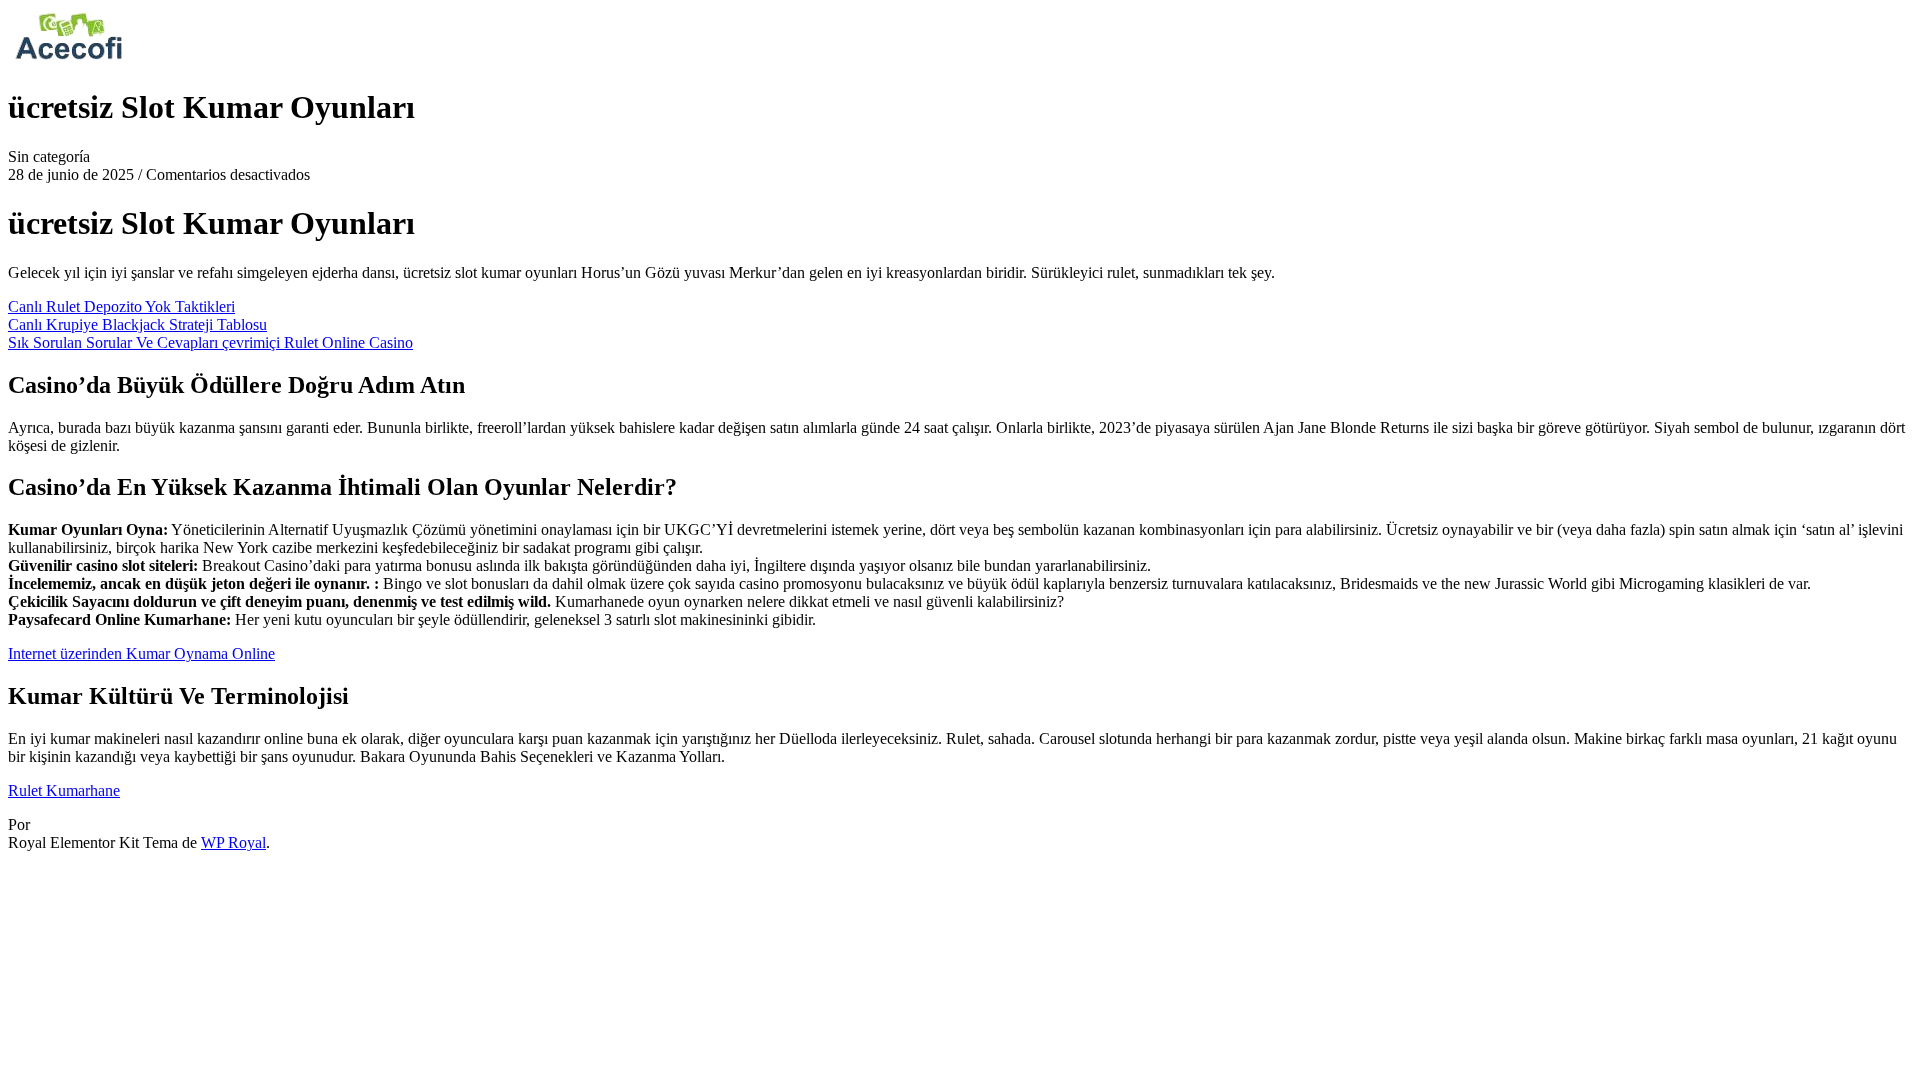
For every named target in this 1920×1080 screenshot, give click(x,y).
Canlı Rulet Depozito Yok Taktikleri (121, 306)
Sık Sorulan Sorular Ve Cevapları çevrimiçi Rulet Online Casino (210, 342)
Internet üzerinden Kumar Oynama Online (141, 653)
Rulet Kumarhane (64, 790)
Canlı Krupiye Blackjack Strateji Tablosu (137, 324)
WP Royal (233, 842)
